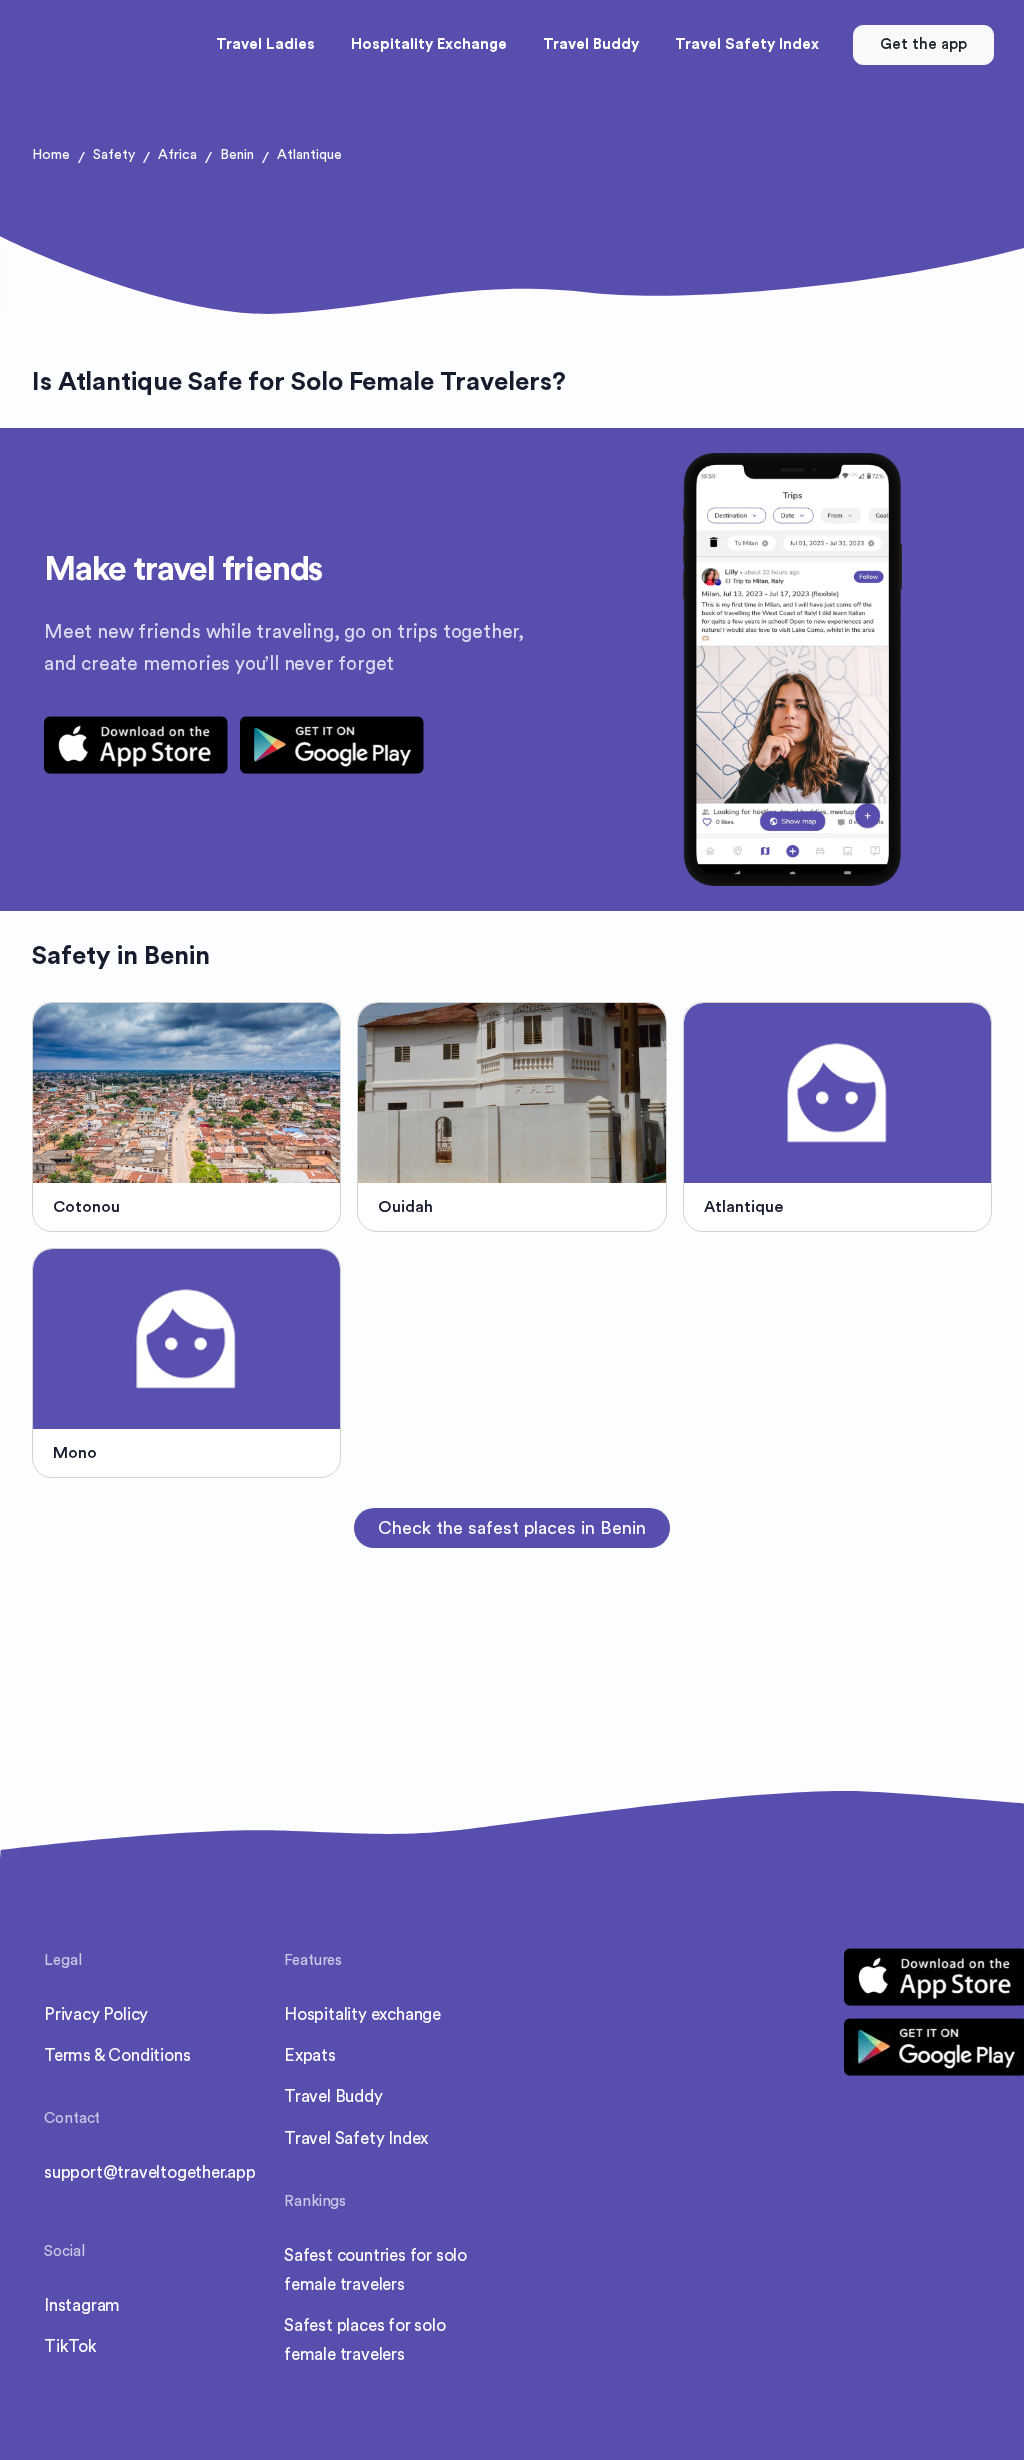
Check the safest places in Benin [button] (512, 1528)
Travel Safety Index (356, 2138)
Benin (237, 155)
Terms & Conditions (117, 2055)
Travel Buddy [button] (591, 44)
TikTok (70, 2346)
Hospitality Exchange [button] (429, 44)
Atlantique (309, 155)
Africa (177, 155)
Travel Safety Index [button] (747, 44)
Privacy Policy (96, 2014)
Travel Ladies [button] (265, 44)
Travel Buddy (333, 2096)
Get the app (923, 44)
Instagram (82, 2305)
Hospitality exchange (362, 2014)
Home (51, 155)
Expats (310, 2055)
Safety (114, 155)
